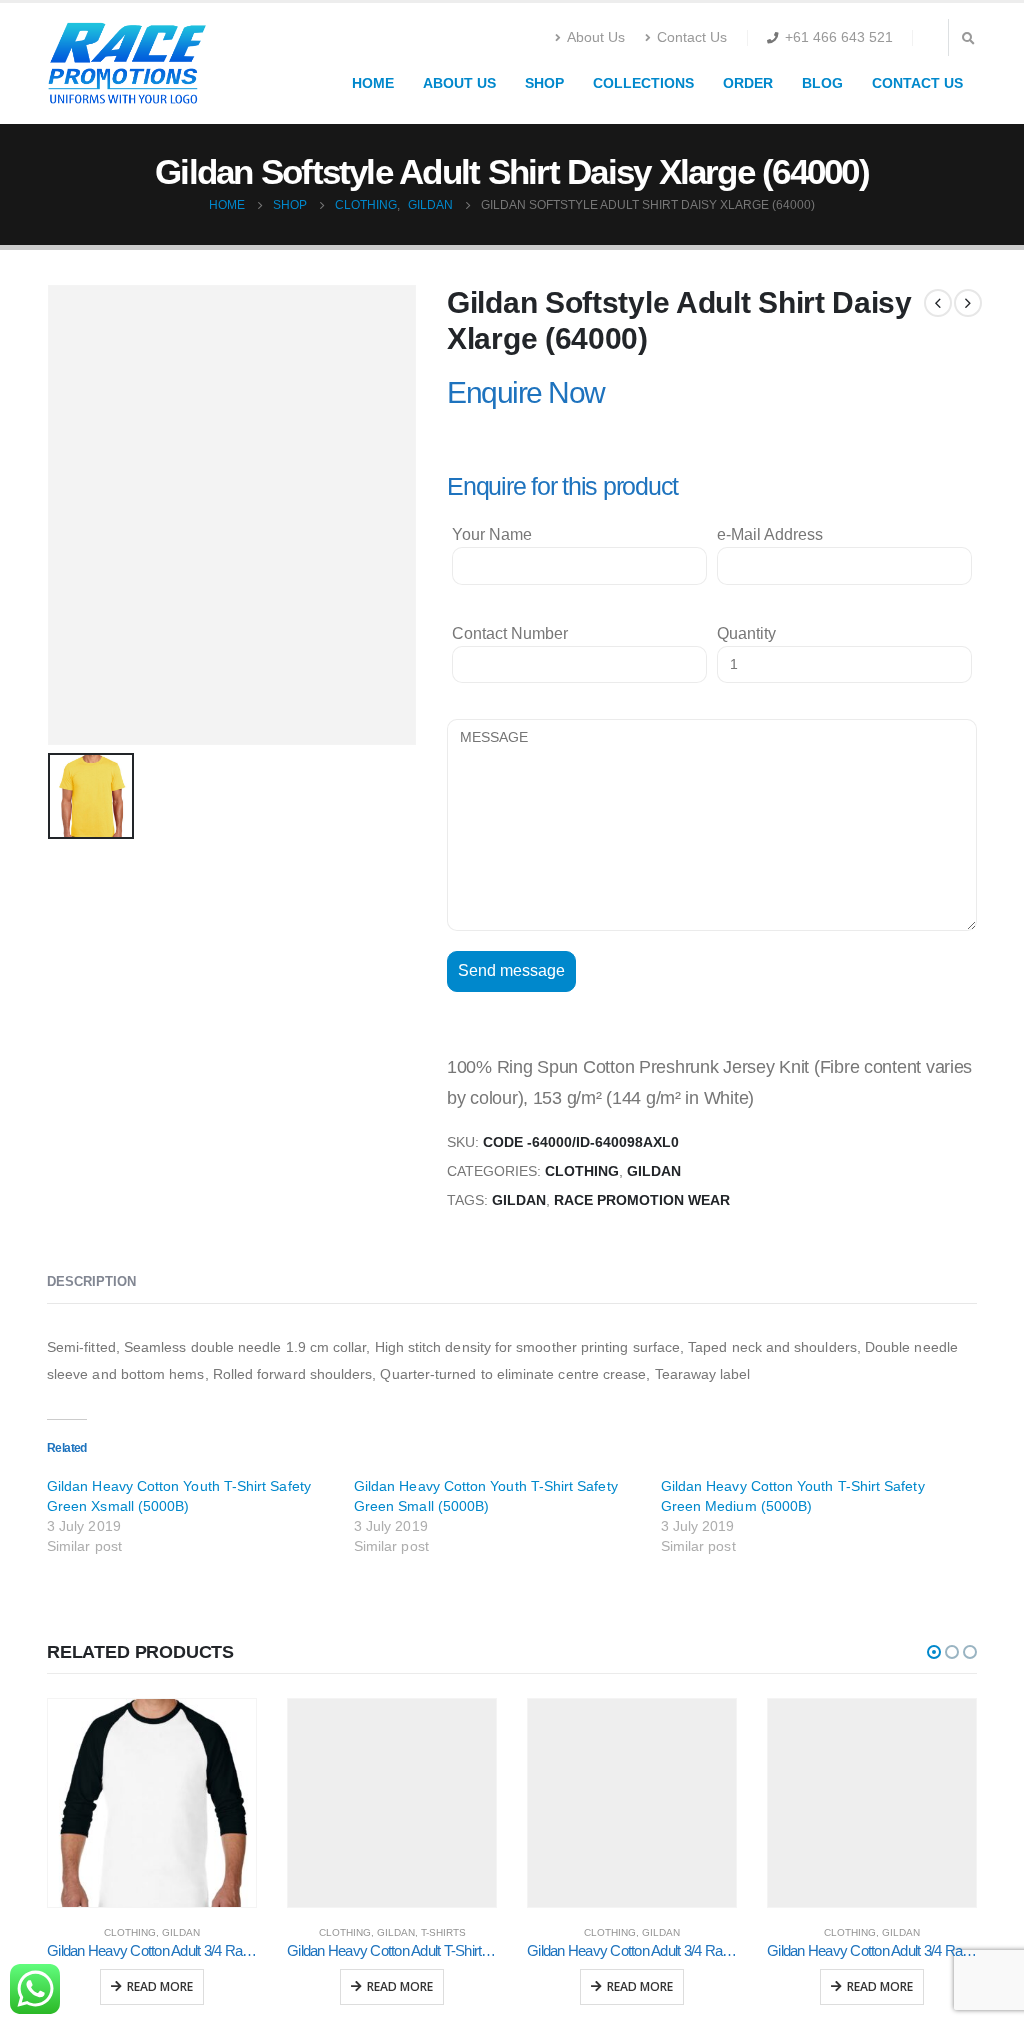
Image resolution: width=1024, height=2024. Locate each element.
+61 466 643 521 (839, 37)
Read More (160, 1986)
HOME (373, 83)
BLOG (822, 83)
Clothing (582, 1171)
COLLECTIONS (643, 83)
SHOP (544, 83)
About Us (596, 37)
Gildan (654, 1171)
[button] (934, 1652)
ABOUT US (459, 83)
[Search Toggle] (968, 38)
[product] (152, 1803)
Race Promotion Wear (642, 1200)
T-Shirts (443, 1932)
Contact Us (692, 37)
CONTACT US (917, 83)
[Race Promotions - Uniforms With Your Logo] (127, 63)
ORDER (748, 83)
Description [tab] (91, 1281)
